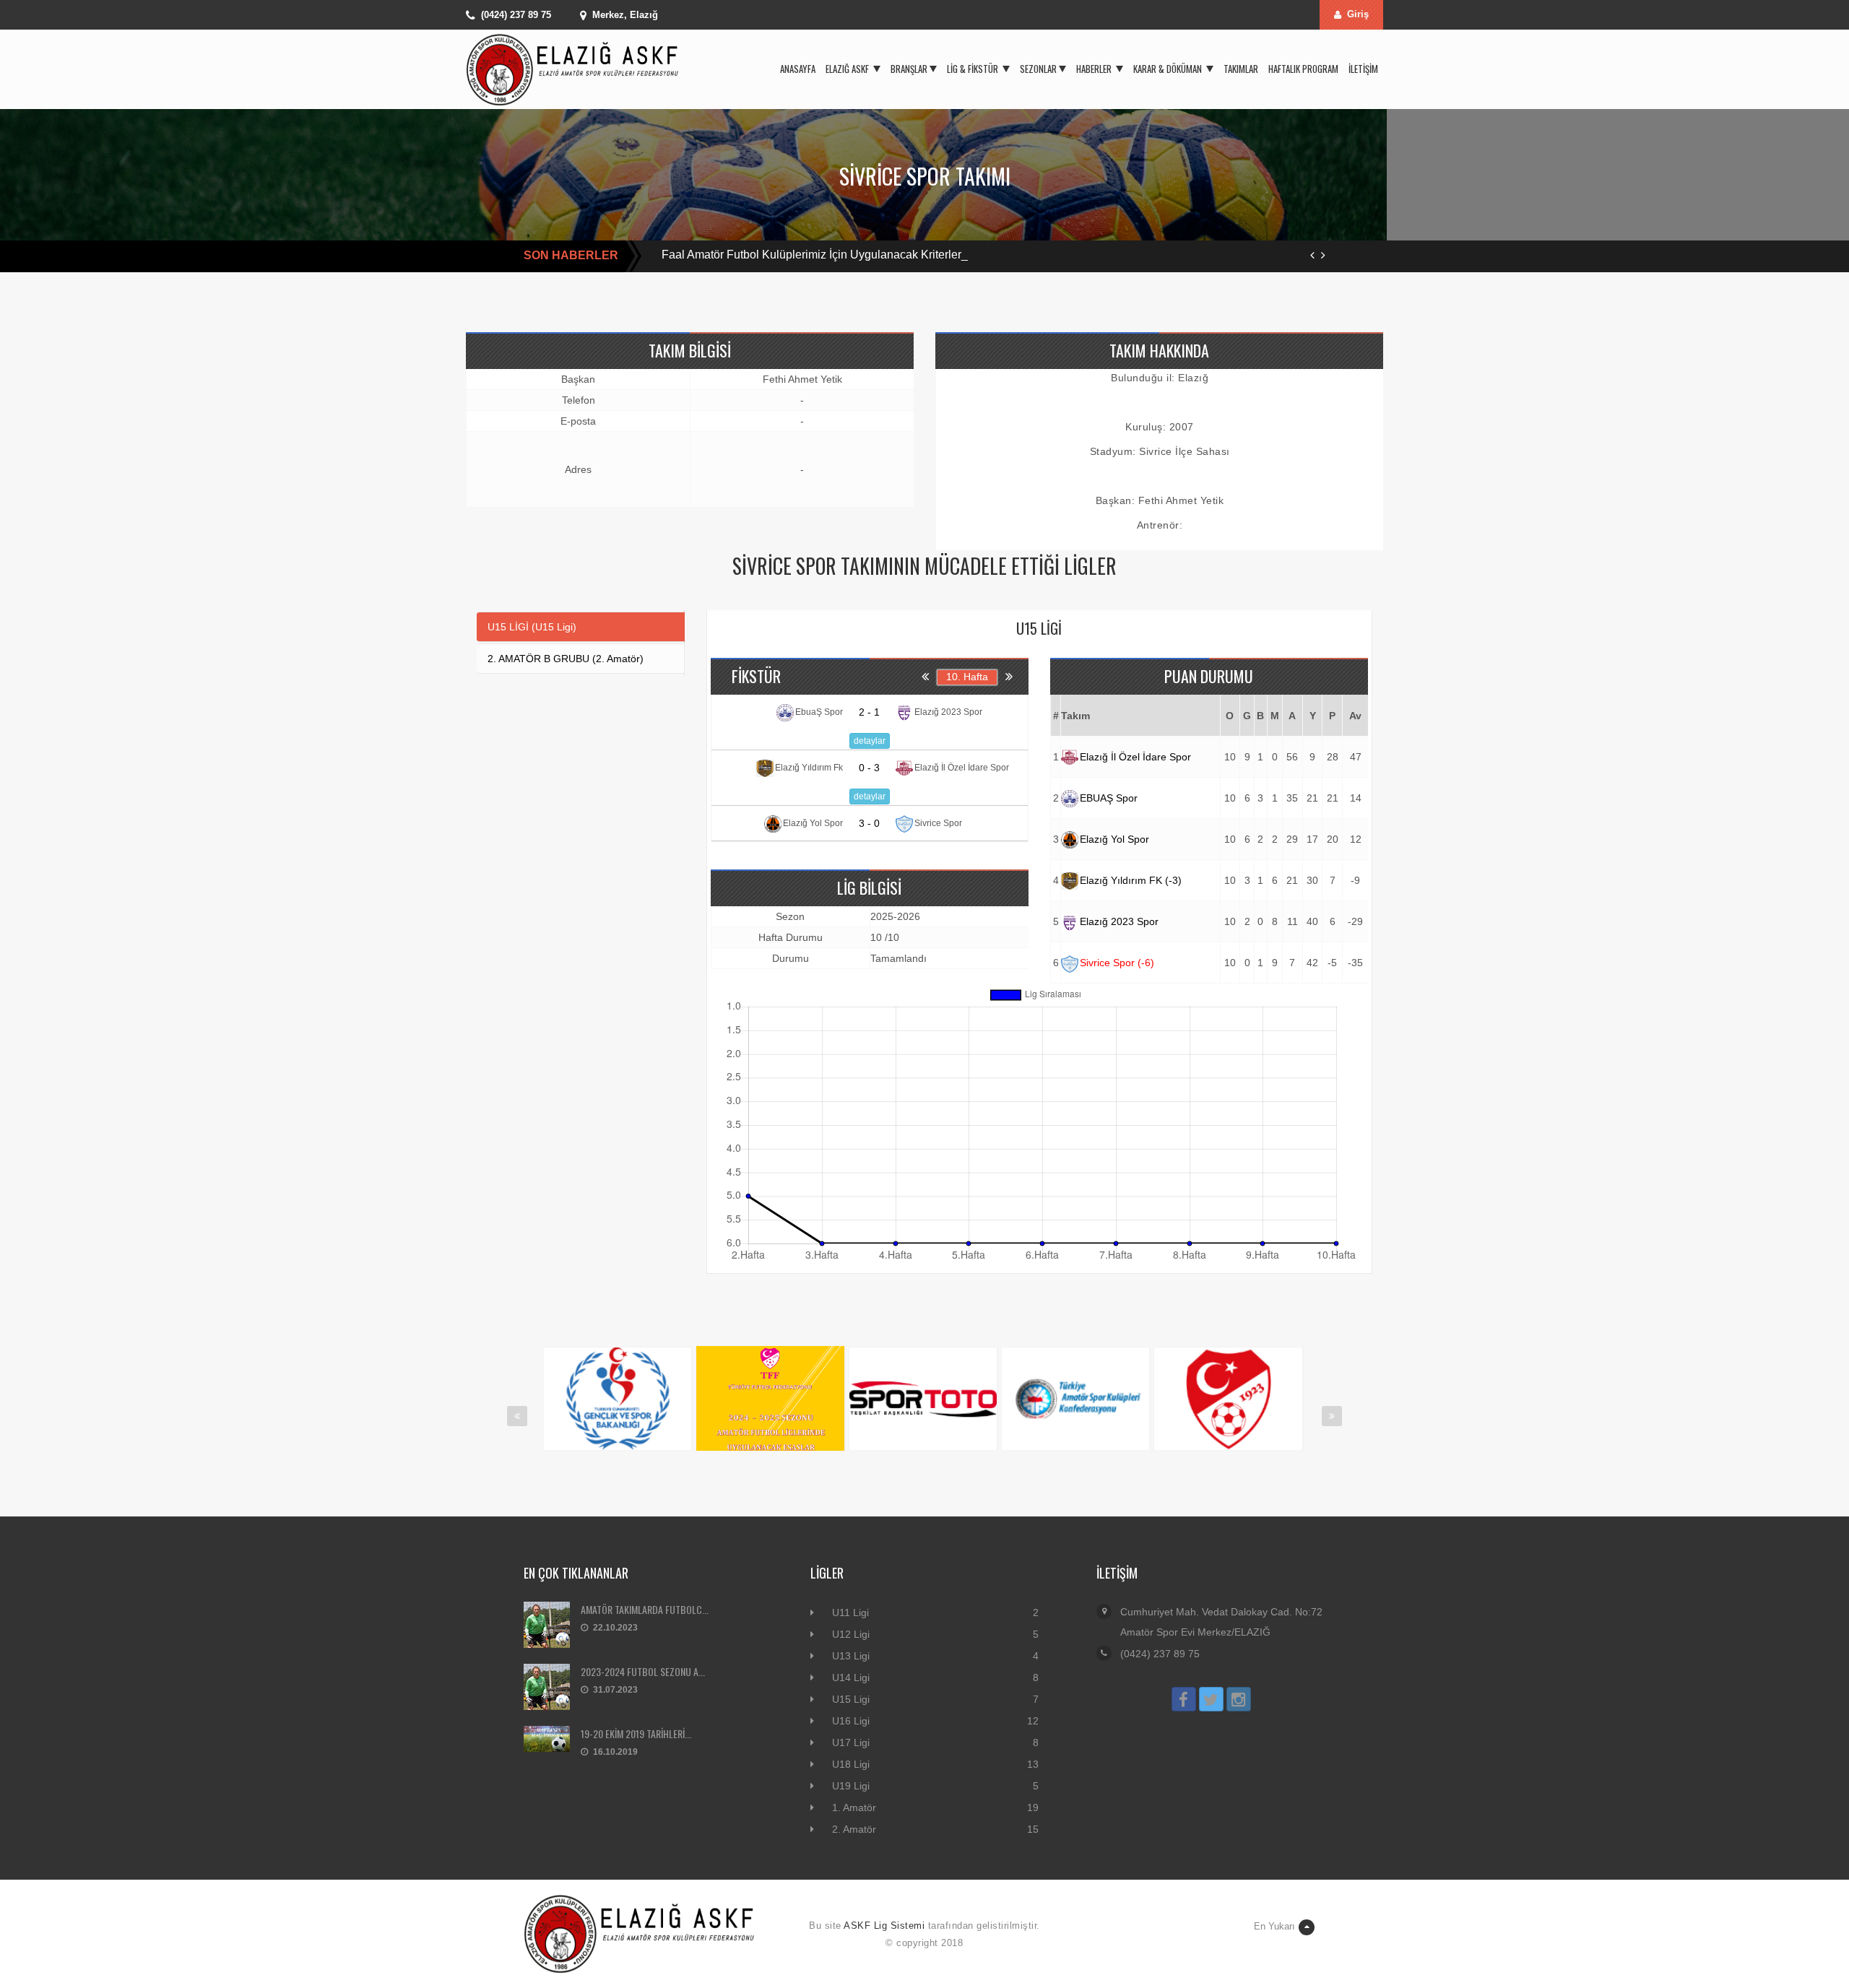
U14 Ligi (851, 1677)
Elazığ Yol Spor (1114, 839)
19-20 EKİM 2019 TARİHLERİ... (636, 1733)
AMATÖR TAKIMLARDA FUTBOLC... (645, 1609)
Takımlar (1241, 69)
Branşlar (909, 69)
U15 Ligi (851, 1699)
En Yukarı (1274, 1926)
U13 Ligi (851, 1656)
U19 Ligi (851, 1786)
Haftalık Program (1303, 69)
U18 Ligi (851, 1764)
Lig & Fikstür (974, 69)
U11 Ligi (850, 1612)
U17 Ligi (851, 1742)
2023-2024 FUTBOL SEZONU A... (643, 1671)
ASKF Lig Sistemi (884, 1926)
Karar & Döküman (1169, 69)
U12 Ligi (851, 1634)
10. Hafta (967, 677)
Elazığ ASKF (848, 69)
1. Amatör (854, 1807)
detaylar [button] (870, 741)
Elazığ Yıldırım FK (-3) (1131, 880)
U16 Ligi (851, 1721)
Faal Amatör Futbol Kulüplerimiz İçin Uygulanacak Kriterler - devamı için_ (849, 255)
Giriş (1358, 14)
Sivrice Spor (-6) (1117, 963)
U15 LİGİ (1039, 628)
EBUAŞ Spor (1109, 798)
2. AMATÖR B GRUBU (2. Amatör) (566, 659)
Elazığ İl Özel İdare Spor (1135, 757)
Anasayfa (798, 69)
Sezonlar (1038, 69)
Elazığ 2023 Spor (1119, 921)
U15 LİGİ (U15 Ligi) (532, 627)
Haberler (1095, 69)
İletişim (1363, 69)
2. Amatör (854, 1829)
